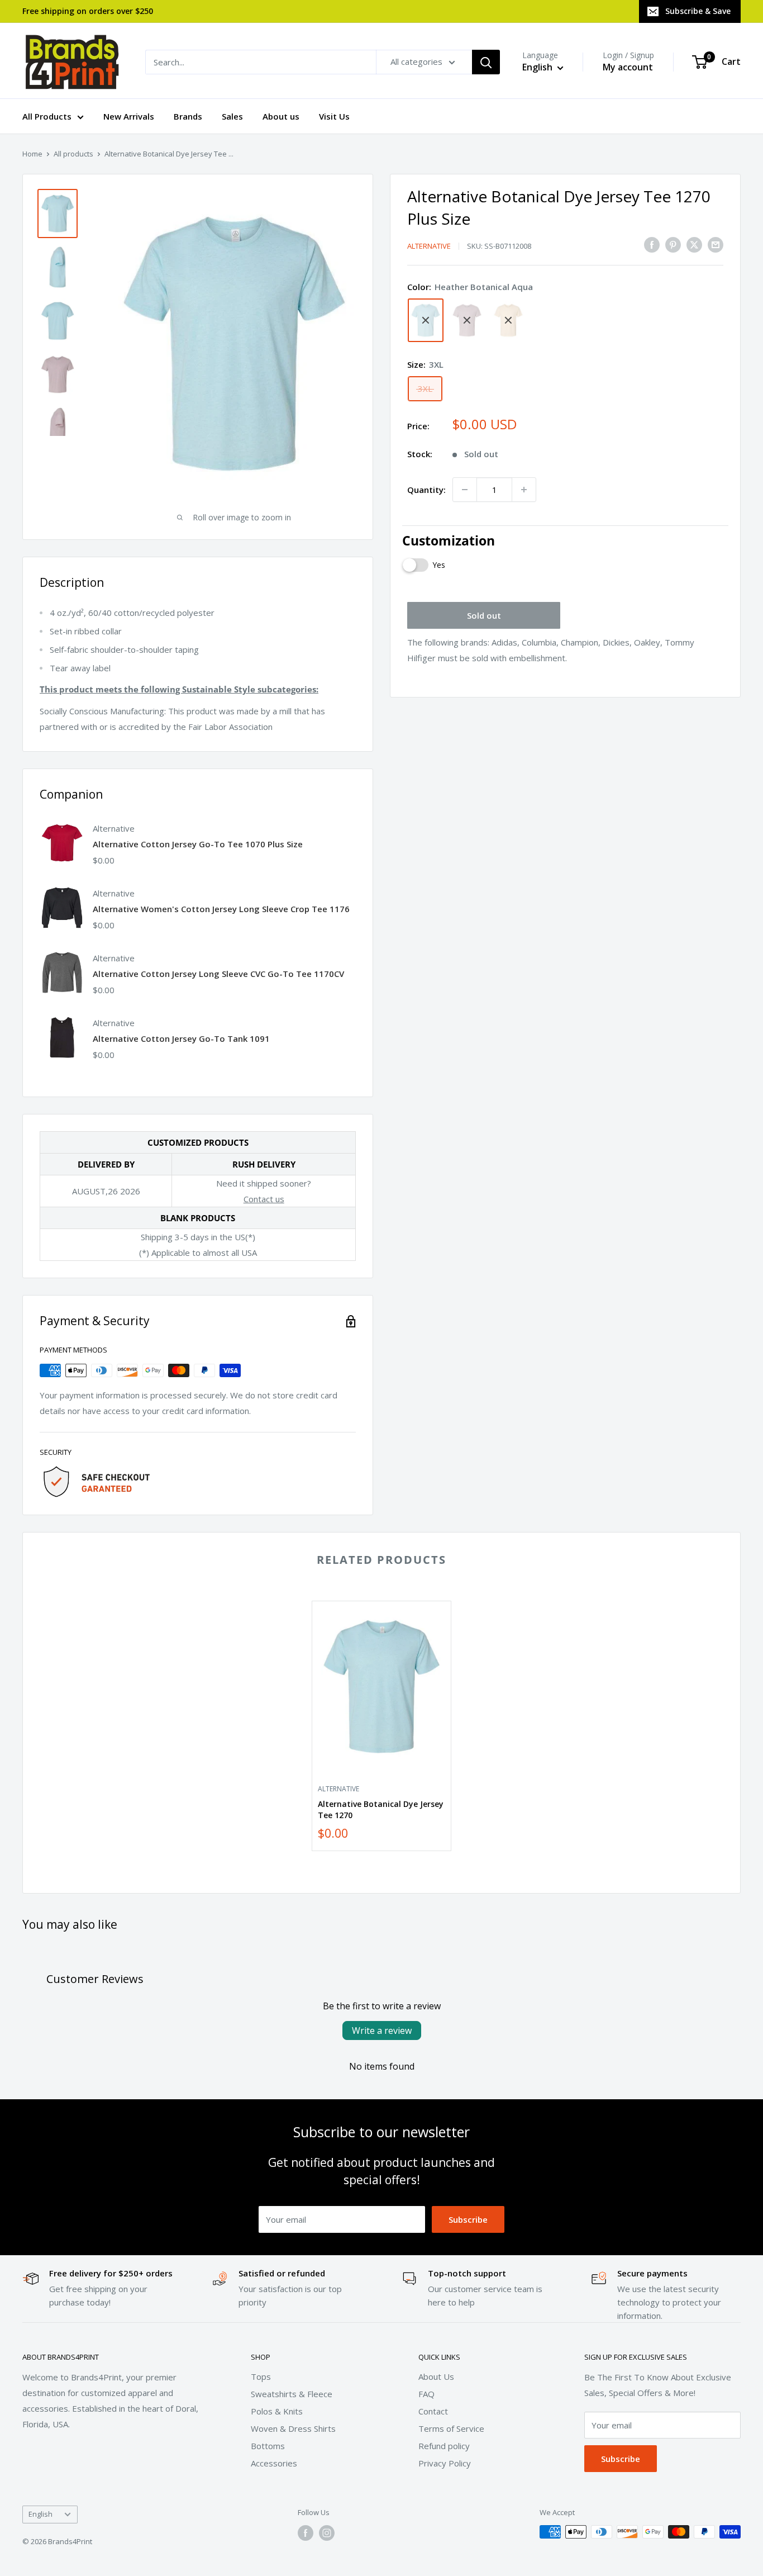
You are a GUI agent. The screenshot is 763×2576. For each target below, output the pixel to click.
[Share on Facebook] (652, 244)
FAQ (426, 2394)
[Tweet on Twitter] (694, 244)
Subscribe (468, 2219)
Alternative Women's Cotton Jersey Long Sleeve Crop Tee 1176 (221, 909)
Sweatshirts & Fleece (292, 2394)
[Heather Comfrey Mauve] (467, 320)
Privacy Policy (445, 2463)
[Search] (486, 62)
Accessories (274, 2463)
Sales (232, 116)
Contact (433, 2411)
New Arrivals (129, 116)
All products (73, 154)
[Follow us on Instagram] (327, 2533)
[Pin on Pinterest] (673, 244)
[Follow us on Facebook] (306, 2533)
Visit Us (334, 116)
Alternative (429, 246)
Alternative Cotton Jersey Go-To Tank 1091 (181, 1038)
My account (628, 67)
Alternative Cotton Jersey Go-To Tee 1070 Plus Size (198, 844)
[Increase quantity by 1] (524, 490)
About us (281, 116)
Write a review (382, 2031)
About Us (436, 2376)
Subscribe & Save (698, 11)
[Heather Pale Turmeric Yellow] (508, 320)
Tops (261, 2376)
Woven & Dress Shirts (293, 2428)
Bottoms (268, 2446)
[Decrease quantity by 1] (465, 490)
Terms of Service (451, 2428)
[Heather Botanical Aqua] (426, 320)
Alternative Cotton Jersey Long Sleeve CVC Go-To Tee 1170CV (218, 974)
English (40, 2514)
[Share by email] (716, 244)
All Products (47, 116)
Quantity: (426, 490)
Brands (188, 116)
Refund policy (444, 2446)
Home (32, 154)
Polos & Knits (277, 2411)
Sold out (484, 615)
